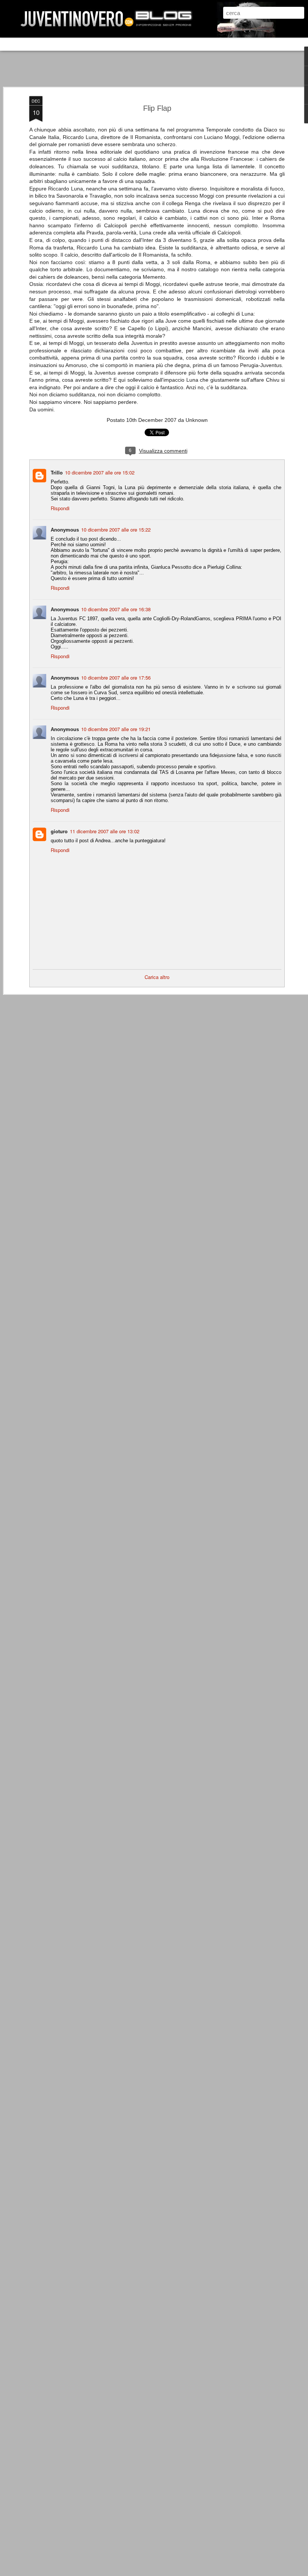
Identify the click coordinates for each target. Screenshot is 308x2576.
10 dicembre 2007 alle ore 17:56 (116, 678)
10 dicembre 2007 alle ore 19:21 (116, 729)
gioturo (59, 831)
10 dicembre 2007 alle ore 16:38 (116, 609)
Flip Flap (157, 108)
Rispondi (60, 508)
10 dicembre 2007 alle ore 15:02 (100, 472)
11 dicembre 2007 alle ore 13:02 (105, 831)
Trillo (57, 472)
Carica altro (157, 977)
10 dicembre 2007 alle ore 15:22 (116, 530)
